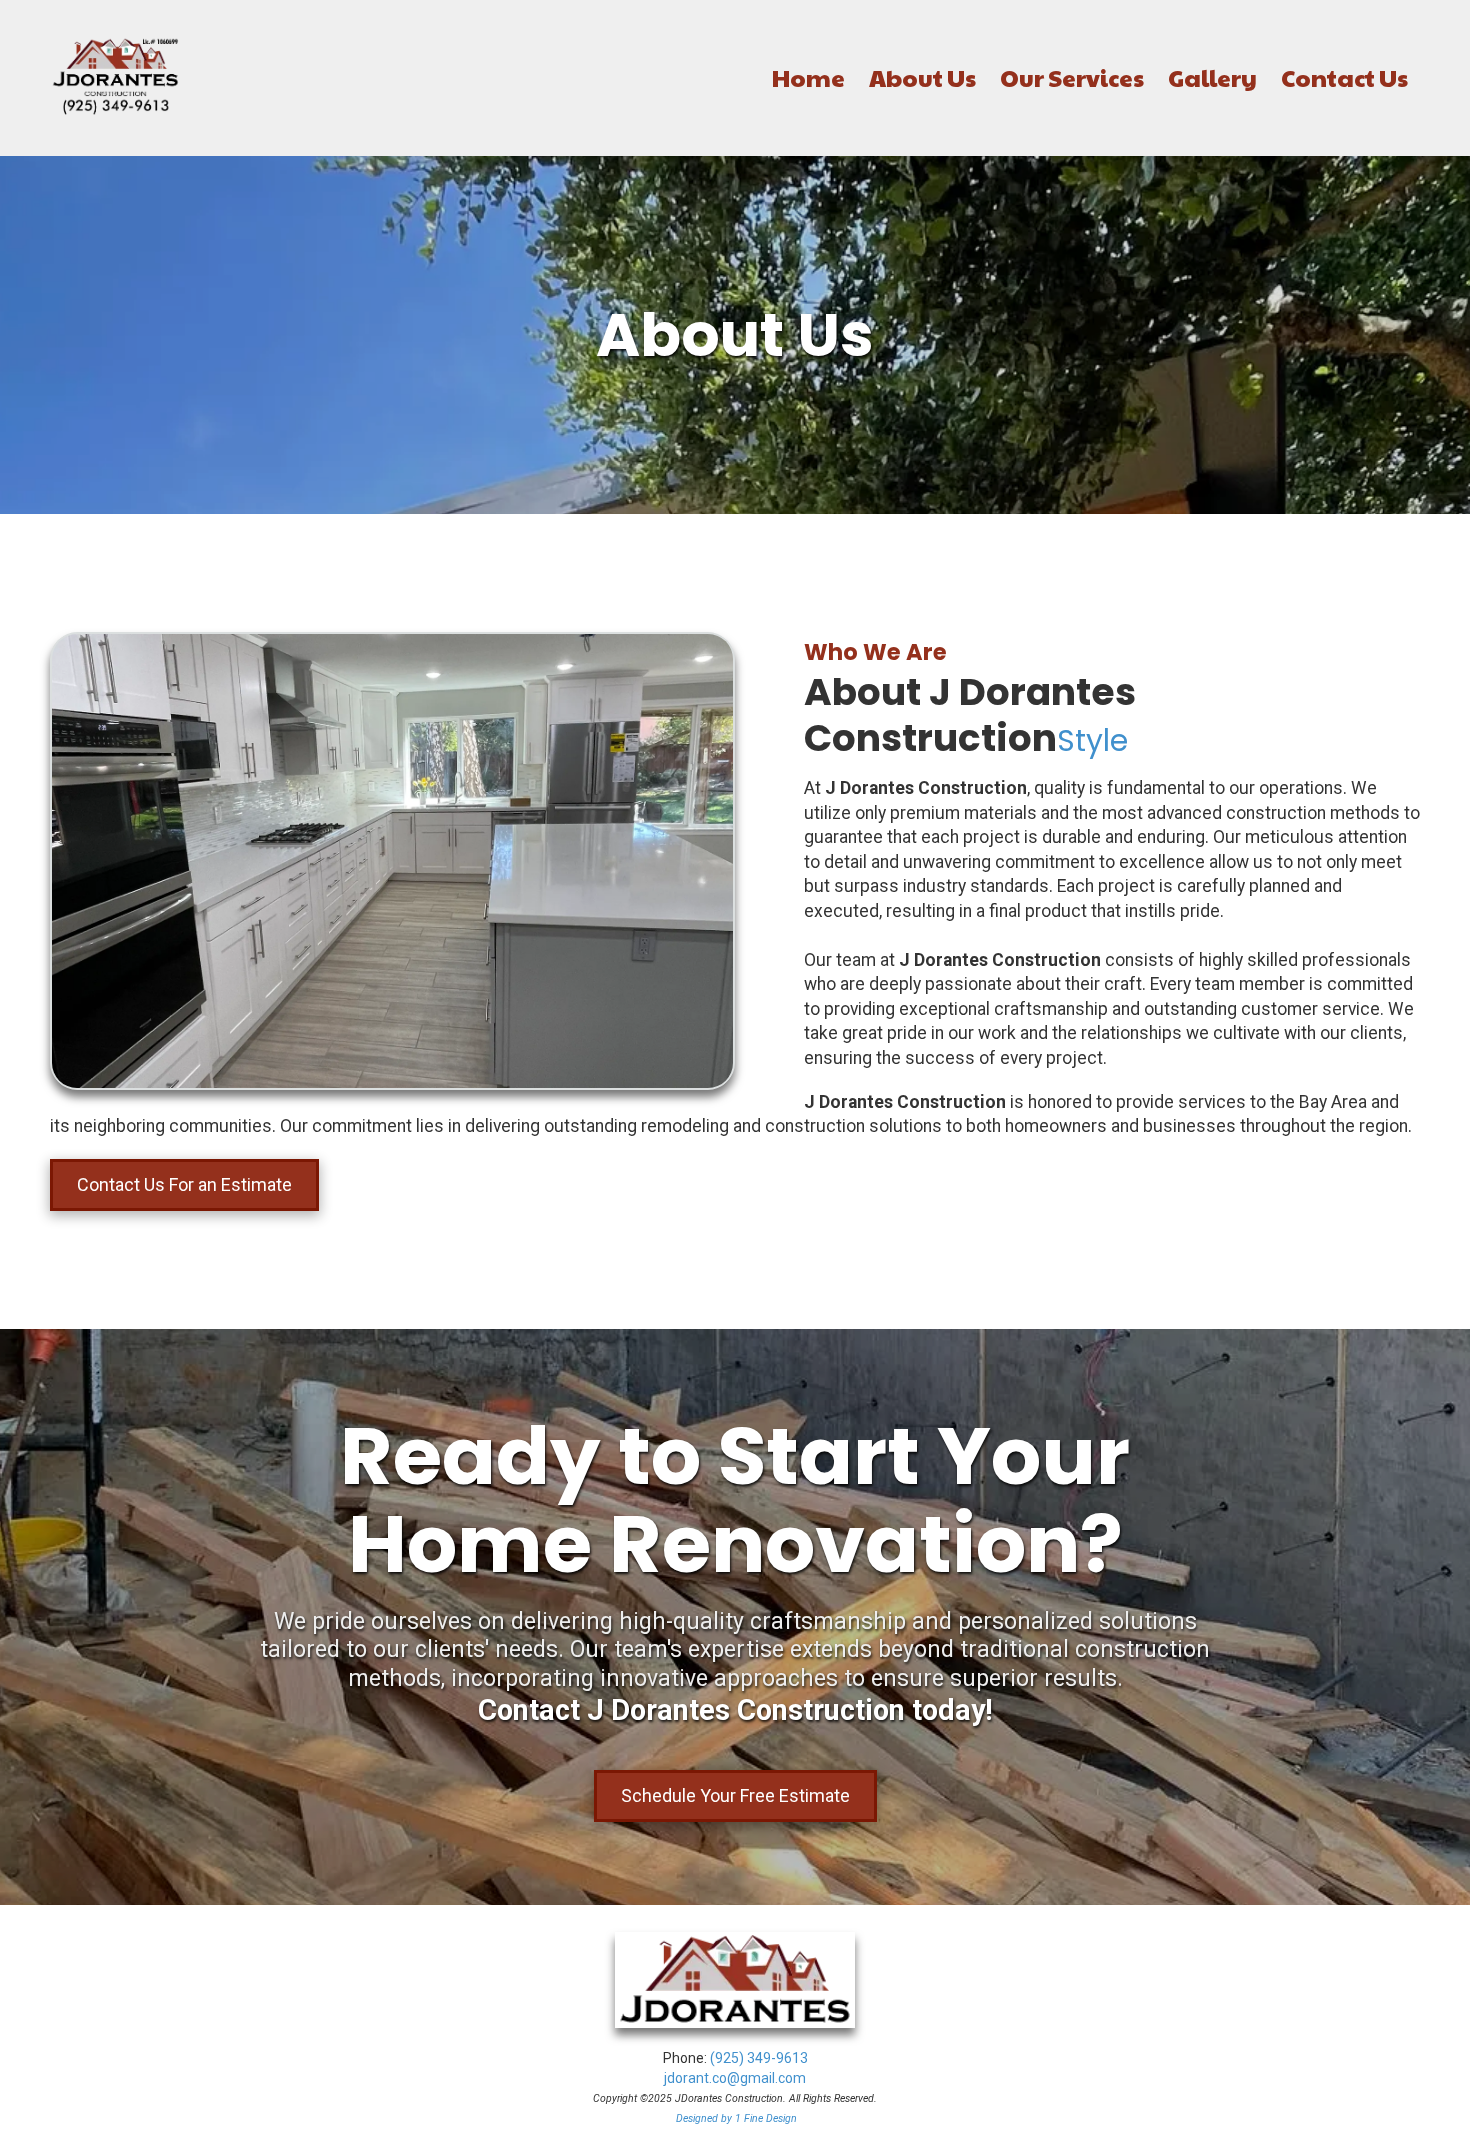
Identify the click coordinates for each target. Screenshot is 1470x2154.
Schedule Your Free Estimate (735, 1795)
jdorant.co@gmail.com (735, 2078)
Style (1092, 740)
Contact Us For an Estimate (184, 1184)
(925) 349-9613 (759, 2058)
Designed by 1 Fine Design (736, 2118)
